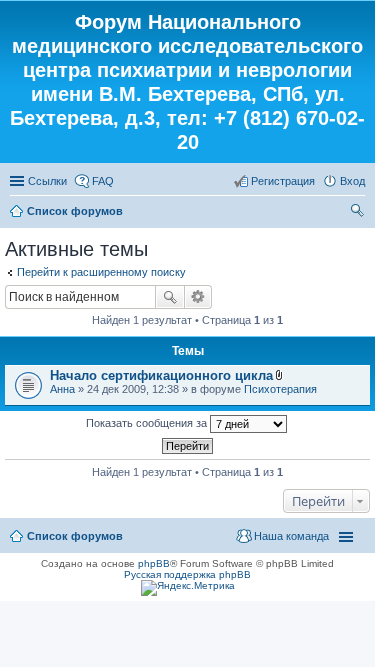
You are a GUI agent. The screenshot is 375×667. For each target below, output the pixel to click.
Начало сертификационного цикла (161, 375)
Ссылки (47, 181)
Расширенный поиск (198, 297)
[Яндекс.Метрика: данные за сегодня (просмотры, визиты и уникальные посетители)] (188, 588)
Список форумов (75, 211)
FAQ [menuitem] (103, 181)
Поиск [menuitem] (359, 213)
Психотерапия (280, 389)
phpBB (154, 563)
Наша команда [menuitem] (291, 536)
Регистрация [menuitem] (283, 181)
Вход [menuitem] (352, 181)
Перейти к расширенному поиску (101, 272)
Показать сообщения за (148, 423)
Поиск (170, 297)
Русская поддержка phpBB (187, 574)
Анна (62, 389)
